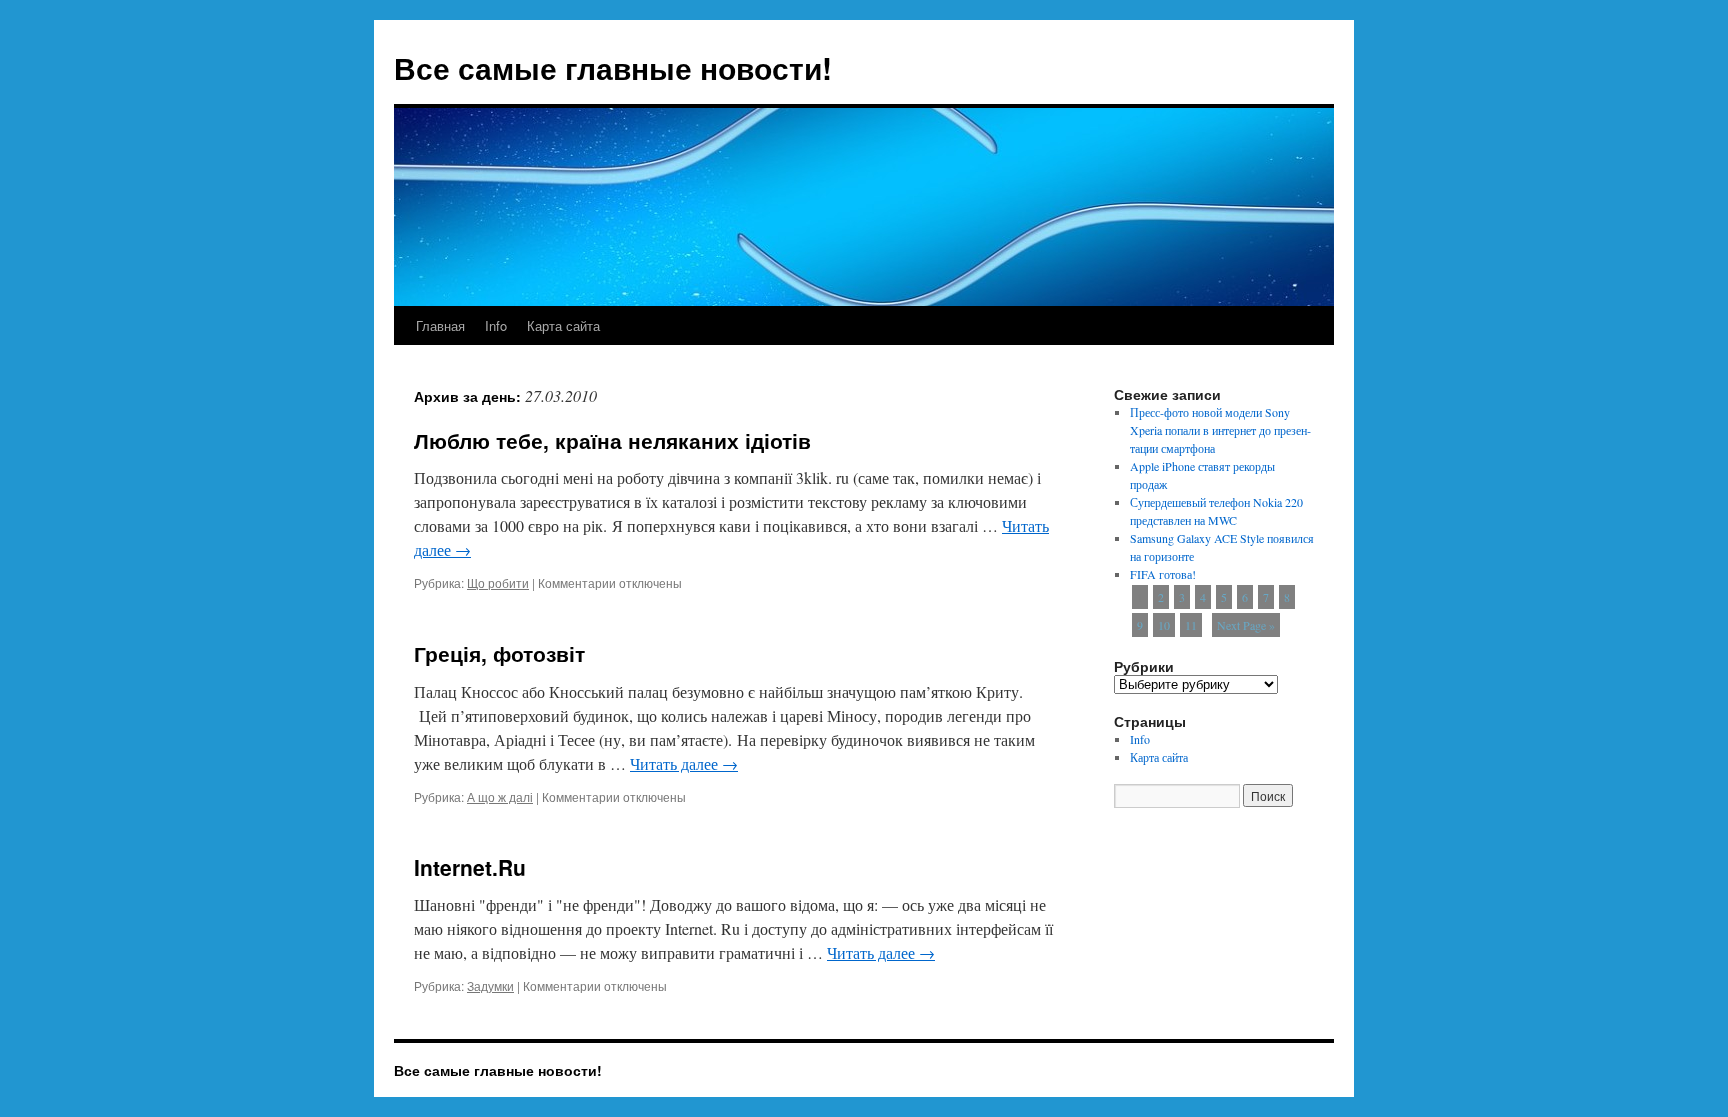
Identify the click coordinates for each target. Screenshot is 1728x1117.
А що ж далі (500, 796)
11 (1191, 625)
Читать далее (684, 763)
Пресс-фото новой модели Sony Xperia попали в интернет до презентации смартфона (1220, 430)
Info (496, 325)
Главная (440, 325)
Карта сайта (563, 325)
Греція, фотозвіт (499, 653)
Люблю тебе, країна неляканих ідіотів (612, 440)
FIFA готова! (1163, 574)
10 (1164, 625)
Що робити (498, 582)
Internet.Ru (470, 867)
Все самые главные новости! (613, 67)
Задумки (490, 985)
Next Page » (1246, 625)
